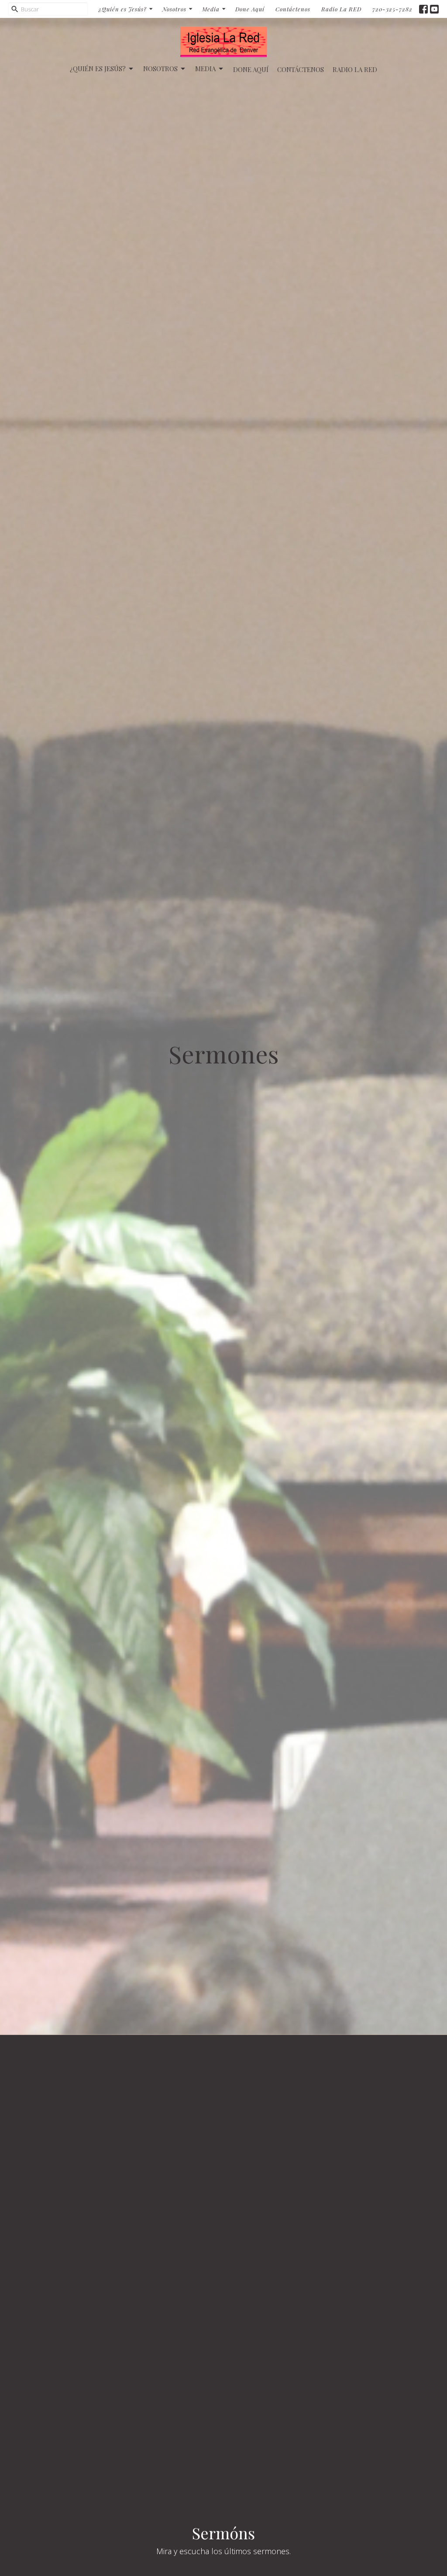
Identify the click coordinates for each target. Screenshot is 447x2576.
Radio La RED (341, 9)
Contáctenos (293, 9)
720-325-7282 (392, 9)
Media (211, 9)
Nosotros (174, 9)
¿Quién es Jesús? (123, 9)
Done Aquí (250, 9)
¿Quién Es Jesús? (98, 69)
